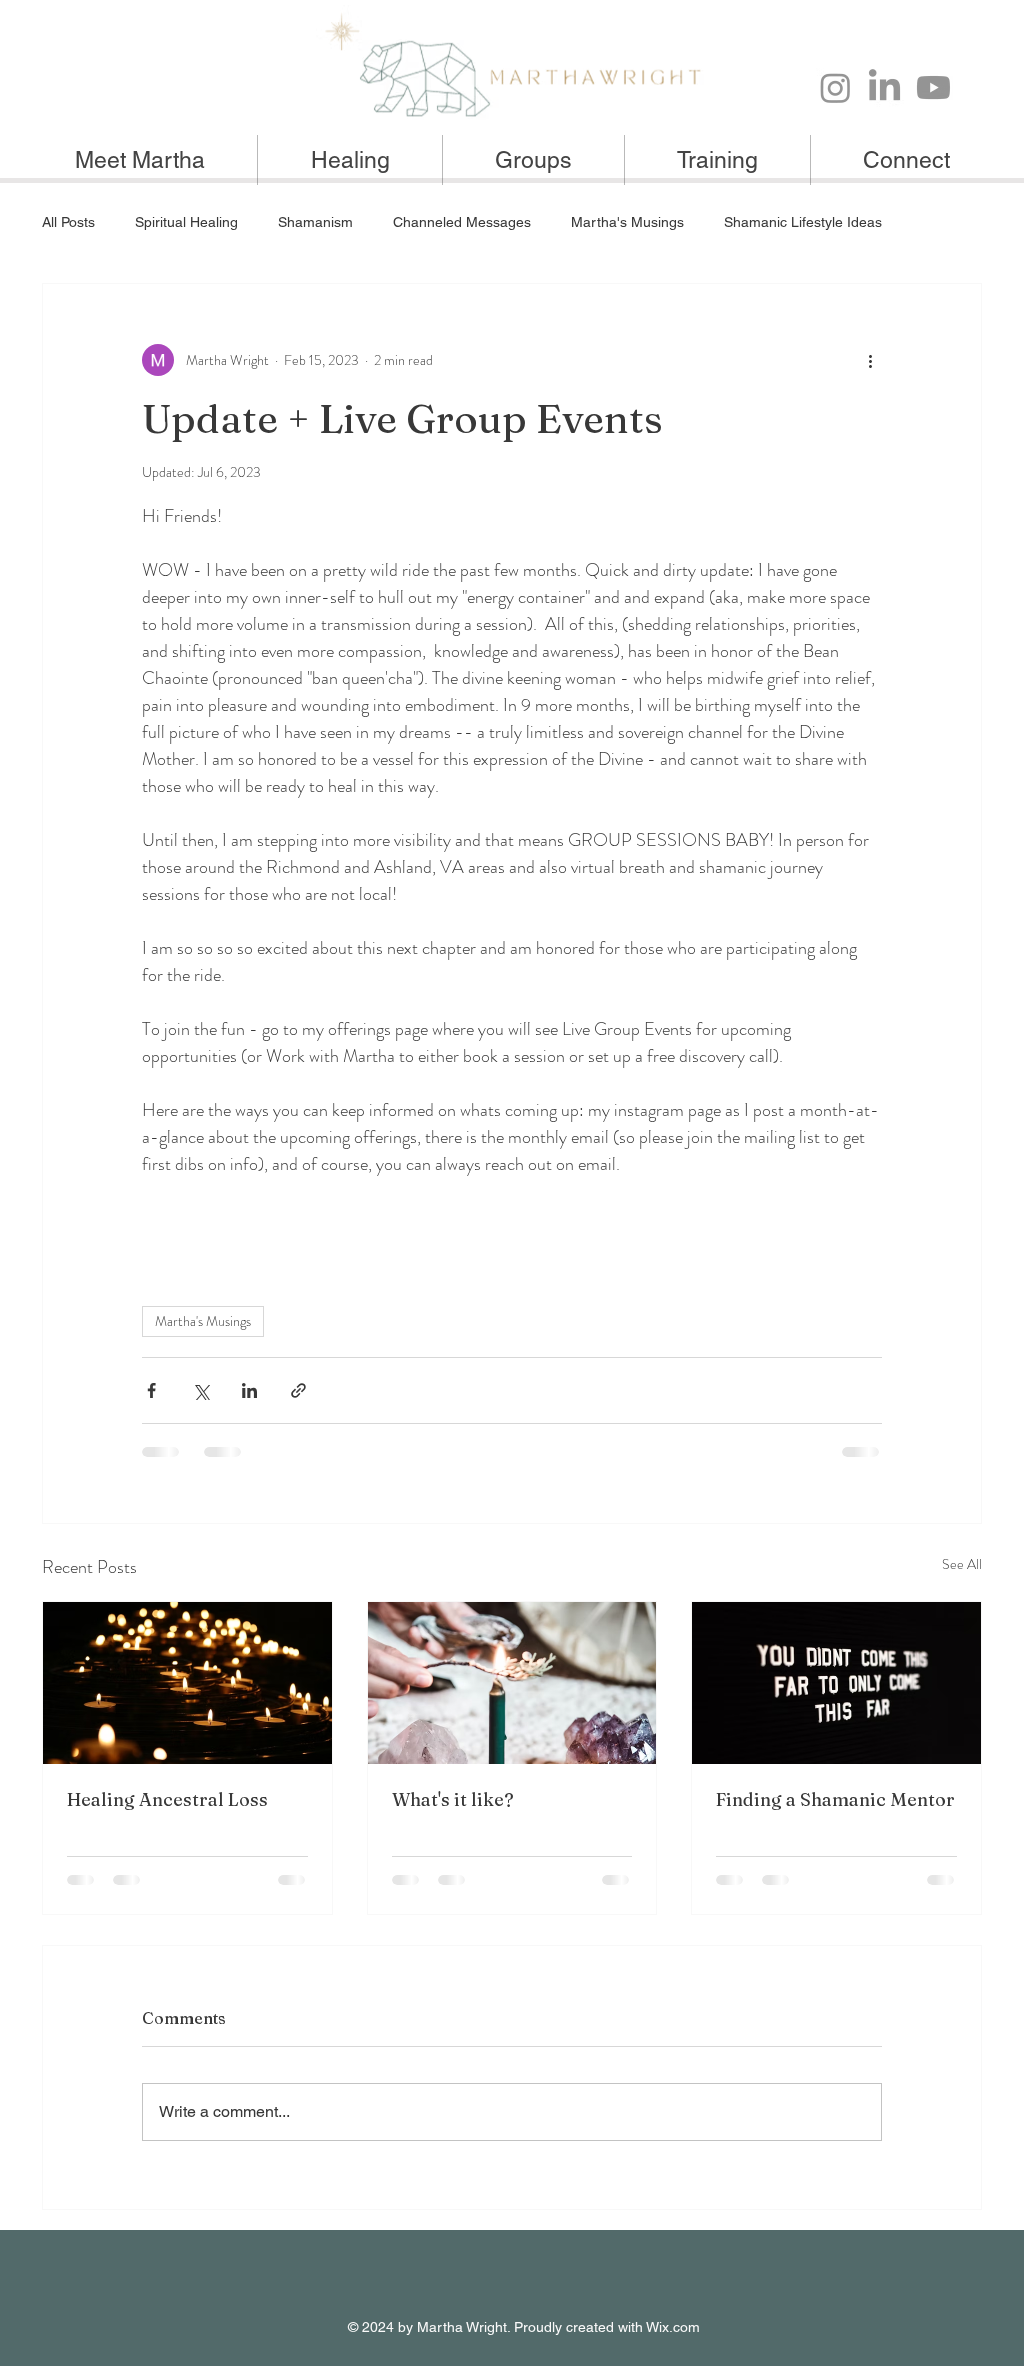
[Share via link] (298, 1390)
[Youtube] (933, 87)
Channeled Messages (462, 222)
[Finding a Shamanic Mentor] (836, 1683)
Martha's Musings (627, 222)
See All (962, 1564)
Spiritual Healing (186, 222)
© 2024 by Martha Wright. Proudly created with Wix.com (524, 2327)
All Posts (68, 222)
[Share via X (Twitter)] (200, 1390)
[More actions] (870, 360)
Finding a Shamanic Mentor (835, 1799)
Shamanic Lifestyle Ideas (803, 222)
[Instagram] (835, 87)
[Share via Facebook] (151, 1390)
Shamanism (315, 222)
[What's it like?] (512, 1683)
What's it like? (453, 1799)
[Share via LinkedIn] (249, 1390)
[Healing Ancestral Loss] (187, 1683)
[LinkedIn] (884, 87)
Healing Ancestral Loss (167, 1799)
